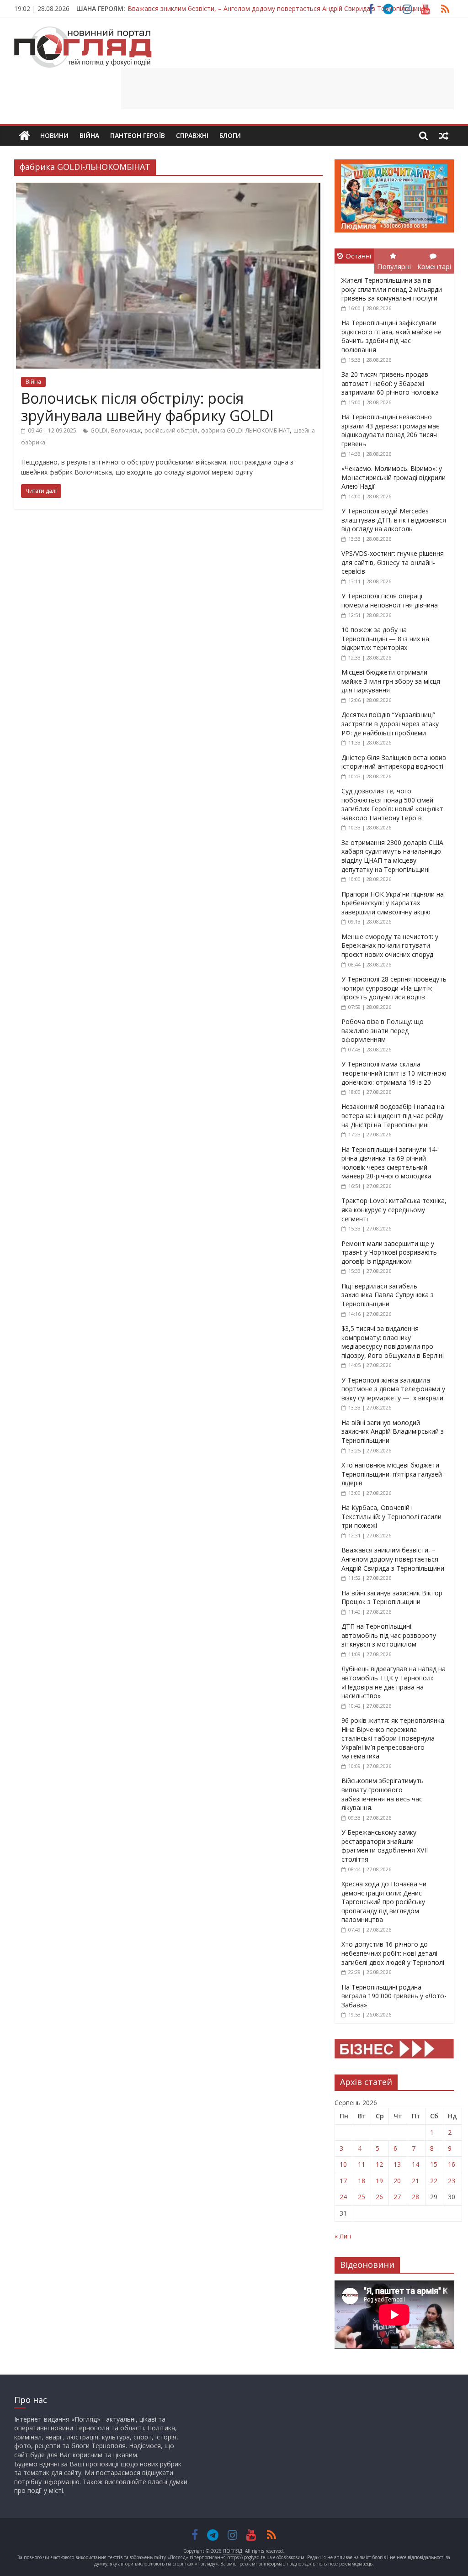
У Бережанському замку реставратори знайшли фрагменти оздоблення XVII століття (385, 1846)
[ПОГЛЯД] (24, 136)
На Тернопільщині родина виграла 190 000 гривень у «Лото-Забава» (394, 1996)
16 (452, 2164)
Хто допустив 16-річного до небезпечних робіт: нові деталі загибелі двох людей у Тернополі (393, 1953)
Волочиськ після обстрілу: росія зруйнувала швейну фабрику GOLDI (147, 407)
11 (362, 2164)
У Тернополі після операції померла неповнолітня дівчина (390, 600)
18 (362, 2181)
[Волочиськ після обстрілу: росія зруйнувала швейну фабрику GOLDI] (168, 188)
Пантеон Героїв (138, 135)
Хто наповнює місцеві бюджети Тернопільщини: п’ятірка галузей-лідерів (393, 1474)
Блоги (230, 135)
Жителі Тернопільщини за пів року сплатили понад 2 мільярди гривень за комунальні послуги (392, 289)
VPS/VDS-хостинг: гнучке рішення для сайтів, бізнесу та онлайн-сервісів (393, 562)
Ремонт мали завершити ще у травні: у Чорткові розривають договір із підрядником (389, 1252)
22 (434, 2181)
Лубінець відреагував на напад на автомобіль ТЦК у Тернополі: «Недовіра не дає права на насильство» (394, 1682)
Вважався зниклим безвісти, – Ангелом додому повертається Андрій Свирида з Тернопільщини (276, 8)
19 (379, 2181)
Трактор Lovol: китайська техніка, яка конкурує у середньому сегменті (394, 1209)
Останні (358, 256)
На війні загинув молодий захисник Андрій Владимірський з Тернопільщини (393, 1431)
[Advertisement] (287, 89)
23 (452, 2181)
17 (343, 2181)
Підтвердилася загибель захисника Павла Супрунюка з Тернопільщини (388, 1295)
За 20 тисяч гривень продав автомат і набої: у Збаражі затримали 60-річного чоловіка (390, 383)
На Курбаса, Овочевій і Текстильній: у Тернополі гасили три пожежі (391, 1516)
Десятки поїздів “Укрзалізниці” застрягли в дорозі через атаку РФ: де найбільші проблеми (390, 723)
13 (397, 2164)
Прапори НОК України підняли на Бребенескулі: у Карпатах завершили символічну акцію (393, 903)
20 (397, 2181)
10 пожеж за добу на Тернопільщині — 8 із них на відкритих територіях (385, 639)
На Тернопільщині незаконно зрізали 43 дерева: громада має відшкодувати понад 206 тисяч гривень (390, 430)
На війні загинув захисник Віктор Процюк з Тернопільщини (392, 1597)
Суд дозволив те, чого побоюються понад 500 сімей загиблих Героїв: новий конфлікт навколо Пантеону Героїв (392, 804)
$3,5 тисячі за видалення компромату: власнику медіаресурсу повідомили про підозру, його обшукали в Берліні (393, 1342)
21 (415, 2181)
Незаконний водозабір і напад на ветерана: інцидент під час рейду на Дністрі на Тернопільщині (393, 1115)
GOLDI (99, 430)
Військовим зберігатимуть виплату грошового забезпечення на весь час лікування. (383, 1794)
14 (415, 2164)
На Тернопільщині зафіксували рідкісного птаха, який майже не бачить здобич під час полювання (391, 336)
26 (379, 2197)
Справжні (192, 135)
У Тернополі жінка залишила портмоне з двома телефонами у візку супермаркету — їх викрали (393, 1389)
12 (379, 2164)
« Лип (343, 2236)
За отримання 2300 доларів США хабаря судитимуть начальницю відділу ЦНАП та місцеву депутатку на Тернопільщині (392, 856)
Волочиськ (126, 430)
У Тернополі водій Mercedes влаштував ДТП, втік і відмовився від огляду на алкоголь (394, 520)
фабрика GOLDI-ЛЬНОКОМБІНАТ (245, 430)
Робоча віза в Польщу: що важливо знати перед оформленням (383, 1030)
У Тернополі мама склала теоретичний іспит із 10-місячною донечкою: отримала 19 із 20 (394, 1073)
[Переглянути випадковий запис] (444, 136)
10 (343, 2164)
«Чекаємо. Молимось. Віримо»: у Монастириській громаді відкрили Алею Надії (394, 477)
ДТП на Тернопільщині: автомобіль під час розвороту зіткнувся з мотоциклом (389, 1635)
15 (434, 2164)
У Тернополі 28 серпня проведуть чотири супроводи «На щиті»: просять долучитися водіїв (394, 988)
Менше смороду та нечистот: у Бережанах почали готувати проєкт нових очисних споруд (390, 945)
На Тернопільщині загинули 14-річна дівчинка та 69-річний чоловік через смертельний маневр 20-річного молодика (390, 1163)
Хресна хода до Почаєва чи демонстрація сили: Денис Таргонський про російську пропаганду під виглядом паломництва (384, 1902)
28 (415, 2197)
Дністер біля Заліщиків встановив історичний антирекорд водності (394, 762)
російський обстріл (171, 430)
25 (362, 2197)
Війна (89, 135)
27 (397, 2197)
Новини (54, 135)
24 (343, 2197)
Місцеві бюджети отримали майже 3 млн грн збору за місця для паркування (391, 681)
